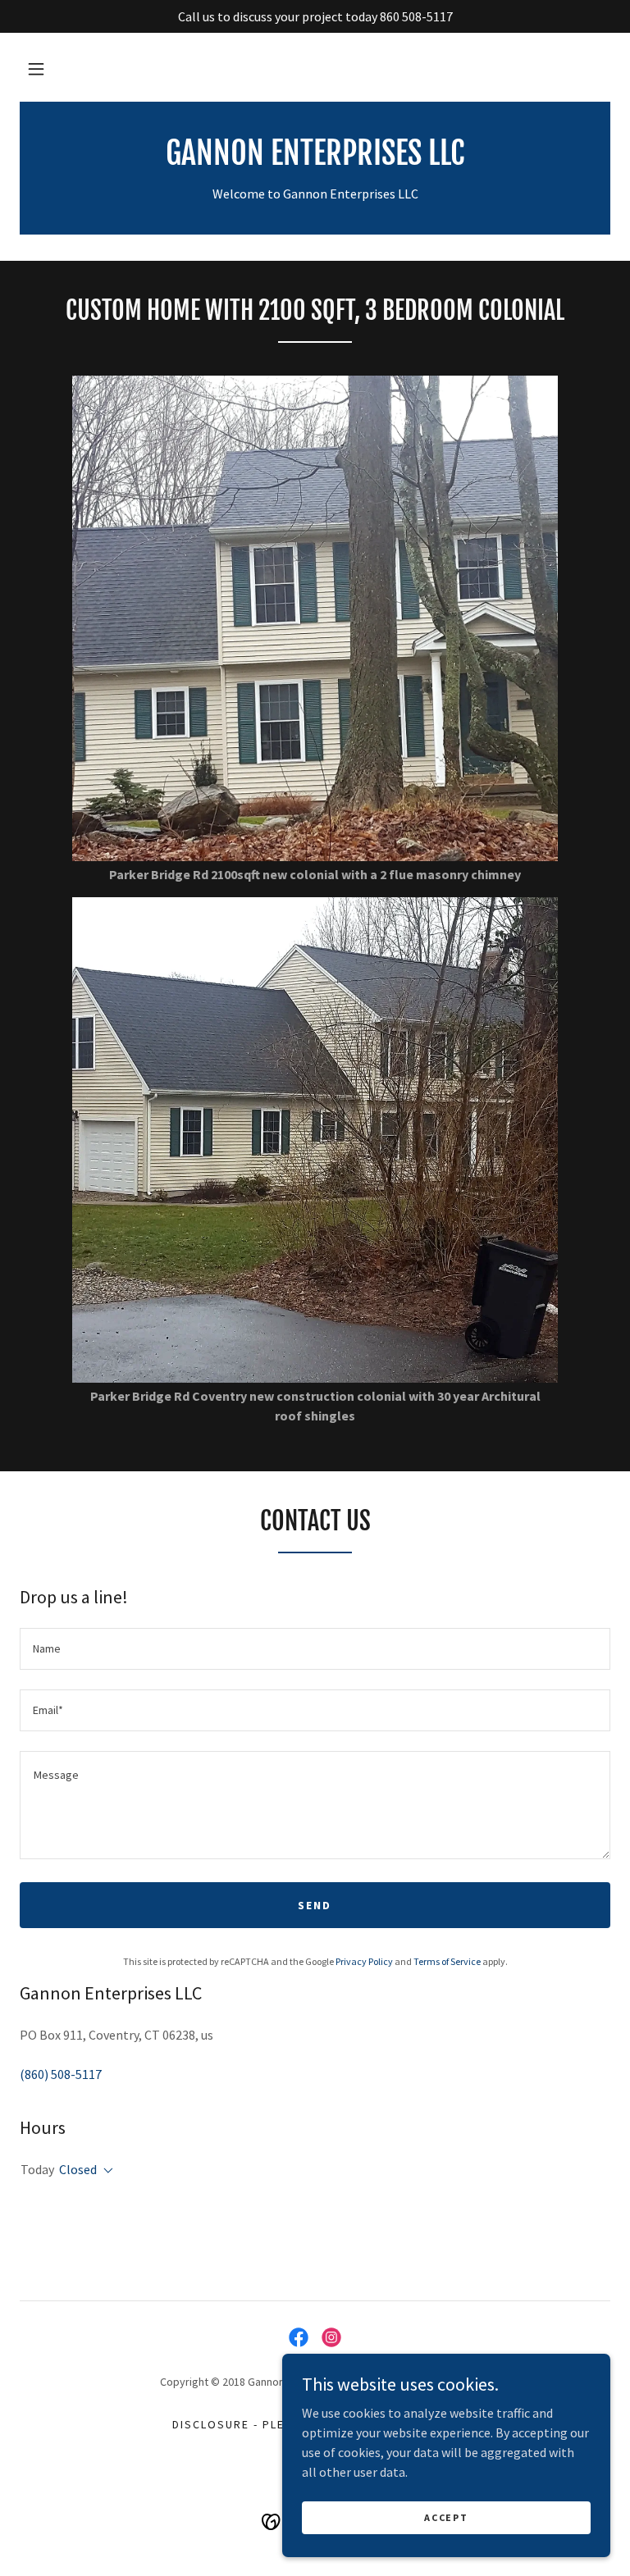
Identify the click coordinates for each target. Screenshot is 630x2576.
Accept (446, 2517)
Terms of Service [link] (447, 1961)
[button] (36, 69)
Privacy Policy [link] (364, 1961)
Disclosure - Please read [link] (258, 2424)
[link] (315, 160)
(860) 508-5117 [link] (61, 2074)
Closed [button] (78, 2169)
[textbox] (315, 1649)
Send (315, 1905)
